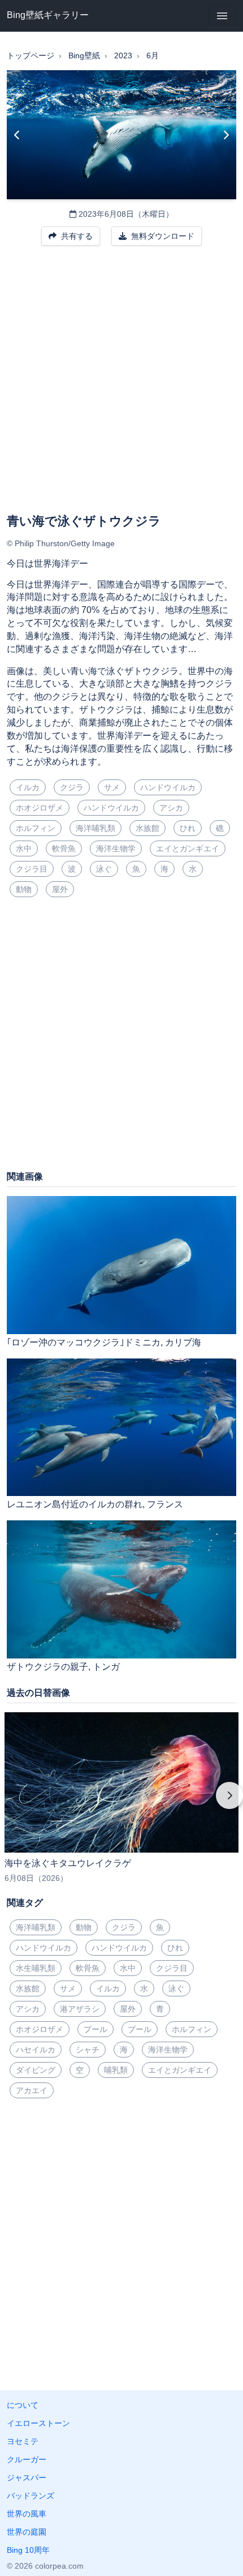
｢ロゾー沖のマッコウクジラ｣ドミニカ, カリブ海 (104, 1342)
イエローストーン (38, 2423)
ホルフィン (36, 828)
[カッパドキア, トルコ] (226, 135)
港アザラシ (80, 2009)
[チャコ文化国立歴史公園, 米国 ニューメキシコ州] (17, 135)
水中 (24, 848)
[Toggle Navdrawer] (222, 16)
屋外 (60, 889)
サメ (112, 787)
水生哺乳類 (36, 1968)
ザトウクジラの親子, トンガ (63, 1667)
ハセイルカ (36, 2050)
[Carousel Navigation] (121, 1803)
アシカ (171, 808)
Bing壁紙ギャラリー (48, 15)
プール (96, 2029)
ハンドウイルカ (168, 787)
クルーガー (27, 2459)
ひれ (188, 828)
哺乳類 (116, 2070)
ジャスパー (27, 2478)
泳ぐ (104, 869)
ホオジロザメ (40, 808)
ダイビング (36, 2070)
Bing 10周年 (28, 2550)
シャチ (88, 2050)
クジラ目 (32, 869)
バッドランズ (31, 2496)
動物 (24, 889)
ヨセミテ (23, 2441)
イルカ (28, 787)
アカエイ (32, 2090)
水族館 (147, 828)
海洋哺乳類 (96, 828)
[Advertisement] (121, 387)
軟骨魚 (64, 848)
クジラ (72, 787)
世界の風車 (27, 2514)
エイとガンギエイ (188, 848)
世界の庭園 (27, 2532)
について (23, 2405)
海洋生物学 (116, 848)
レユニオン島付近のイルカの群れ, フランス (95, 1504)
